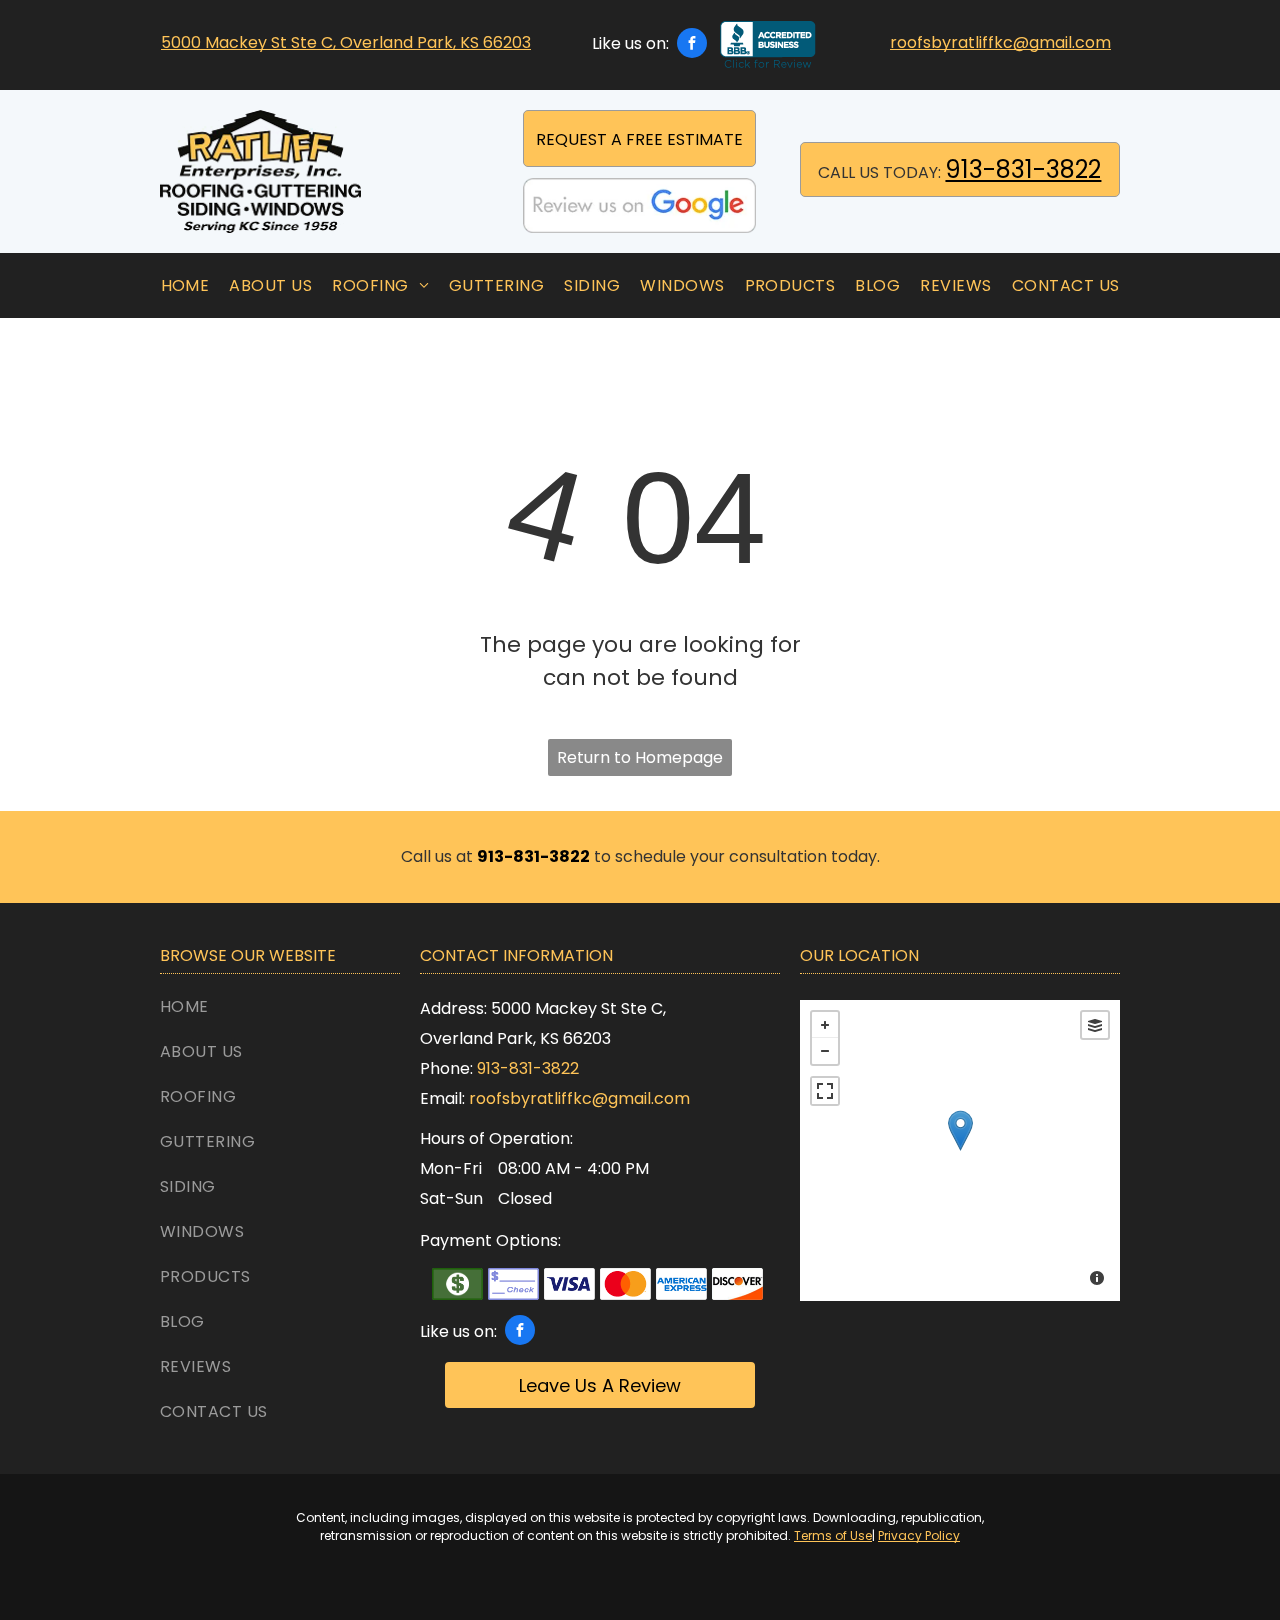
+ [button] (825, 1025)
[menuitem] (185, 285)
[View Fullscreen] (825, 1091)
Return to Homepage (640, 757)
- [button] (825, 1051)
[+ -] (960, 1150)
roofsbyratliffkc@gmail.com (1000, 42)
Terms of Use (833, 1535)
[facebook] (692, 45)
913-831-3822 (1023, 169)
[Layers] (1095, 1025)
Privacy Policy (919, 1535)
